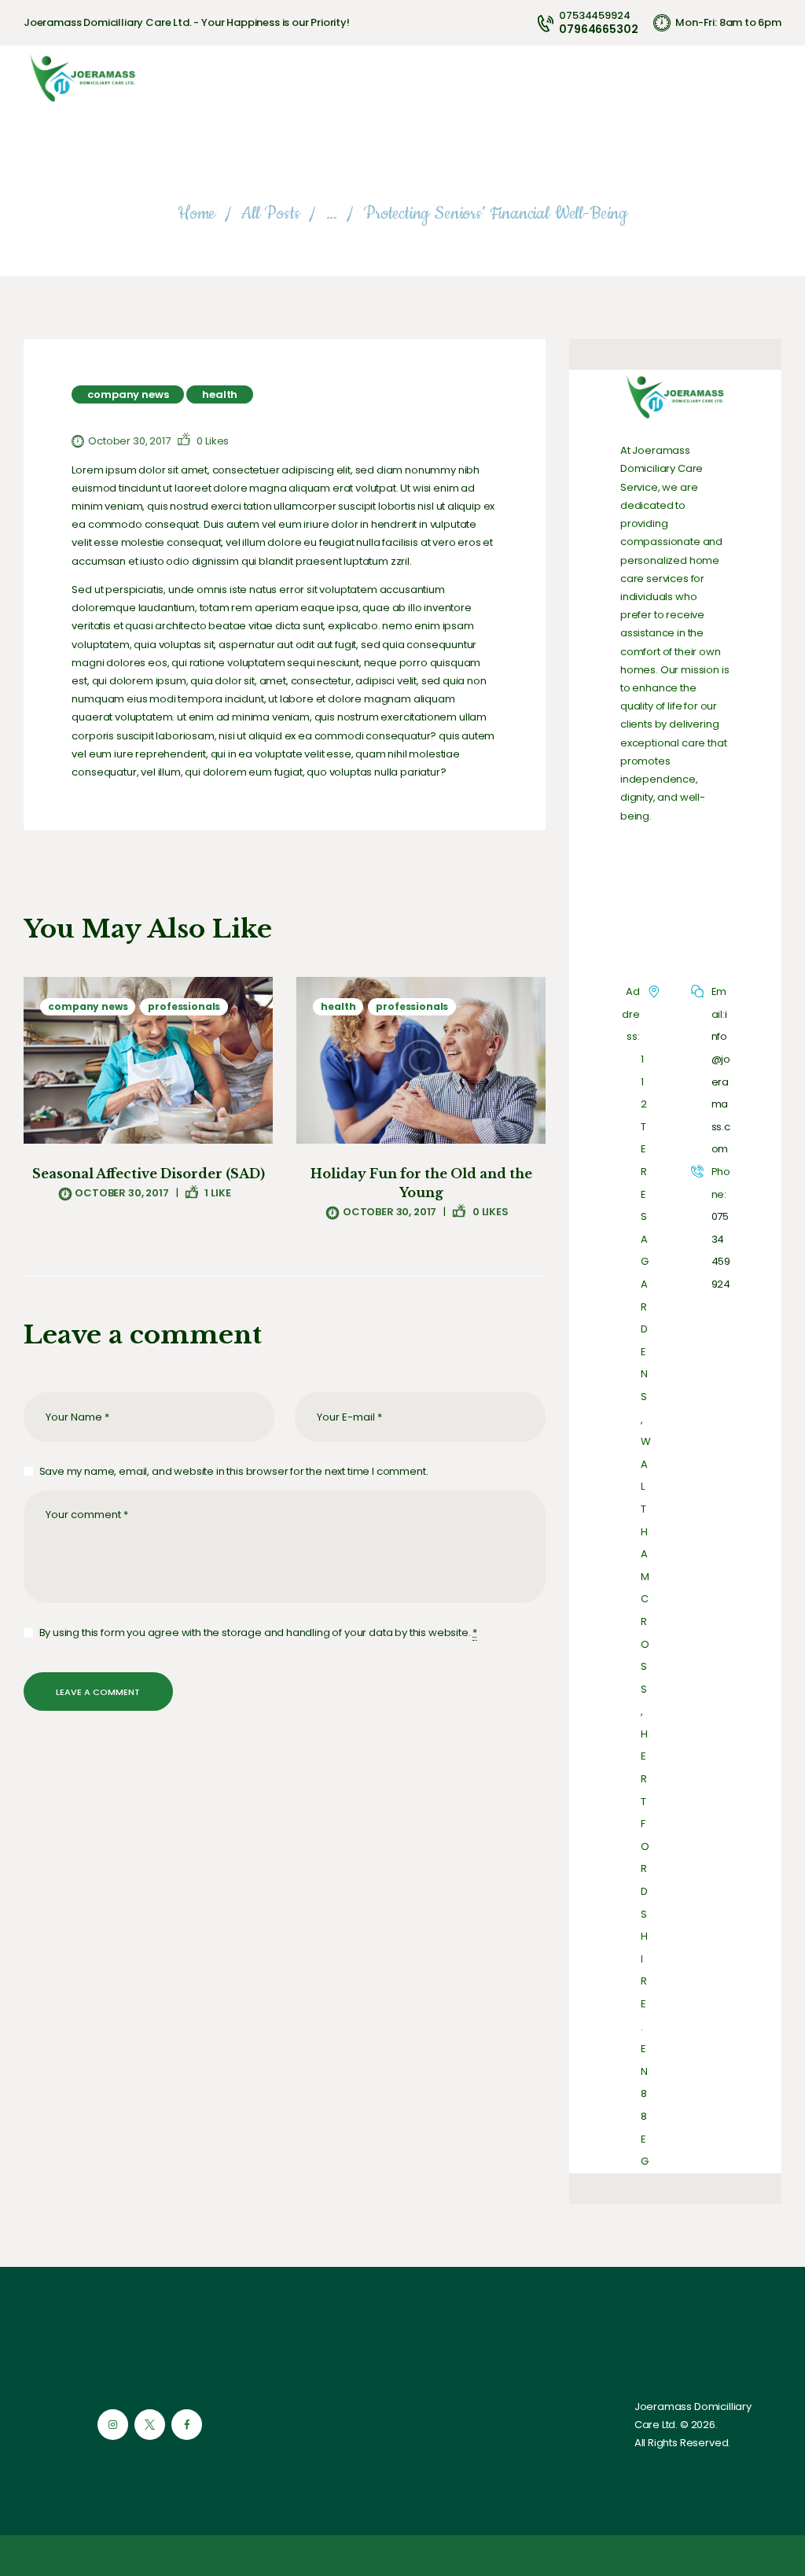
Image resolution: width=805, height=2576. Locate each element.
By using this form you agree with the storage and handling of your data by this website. (258, 1633)
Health (220, 394)
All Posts (270, 214)
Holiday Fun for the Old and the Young (421, 1183)
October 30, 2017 (129, 441)
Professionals (184, 1006)
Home (197, 214)
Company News (128, 394)
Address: (631, 1014)
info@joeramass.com (721, 1082)
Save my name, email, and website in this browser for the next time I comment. (233, 1471)
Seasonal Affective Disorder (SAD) (149, 1174)
